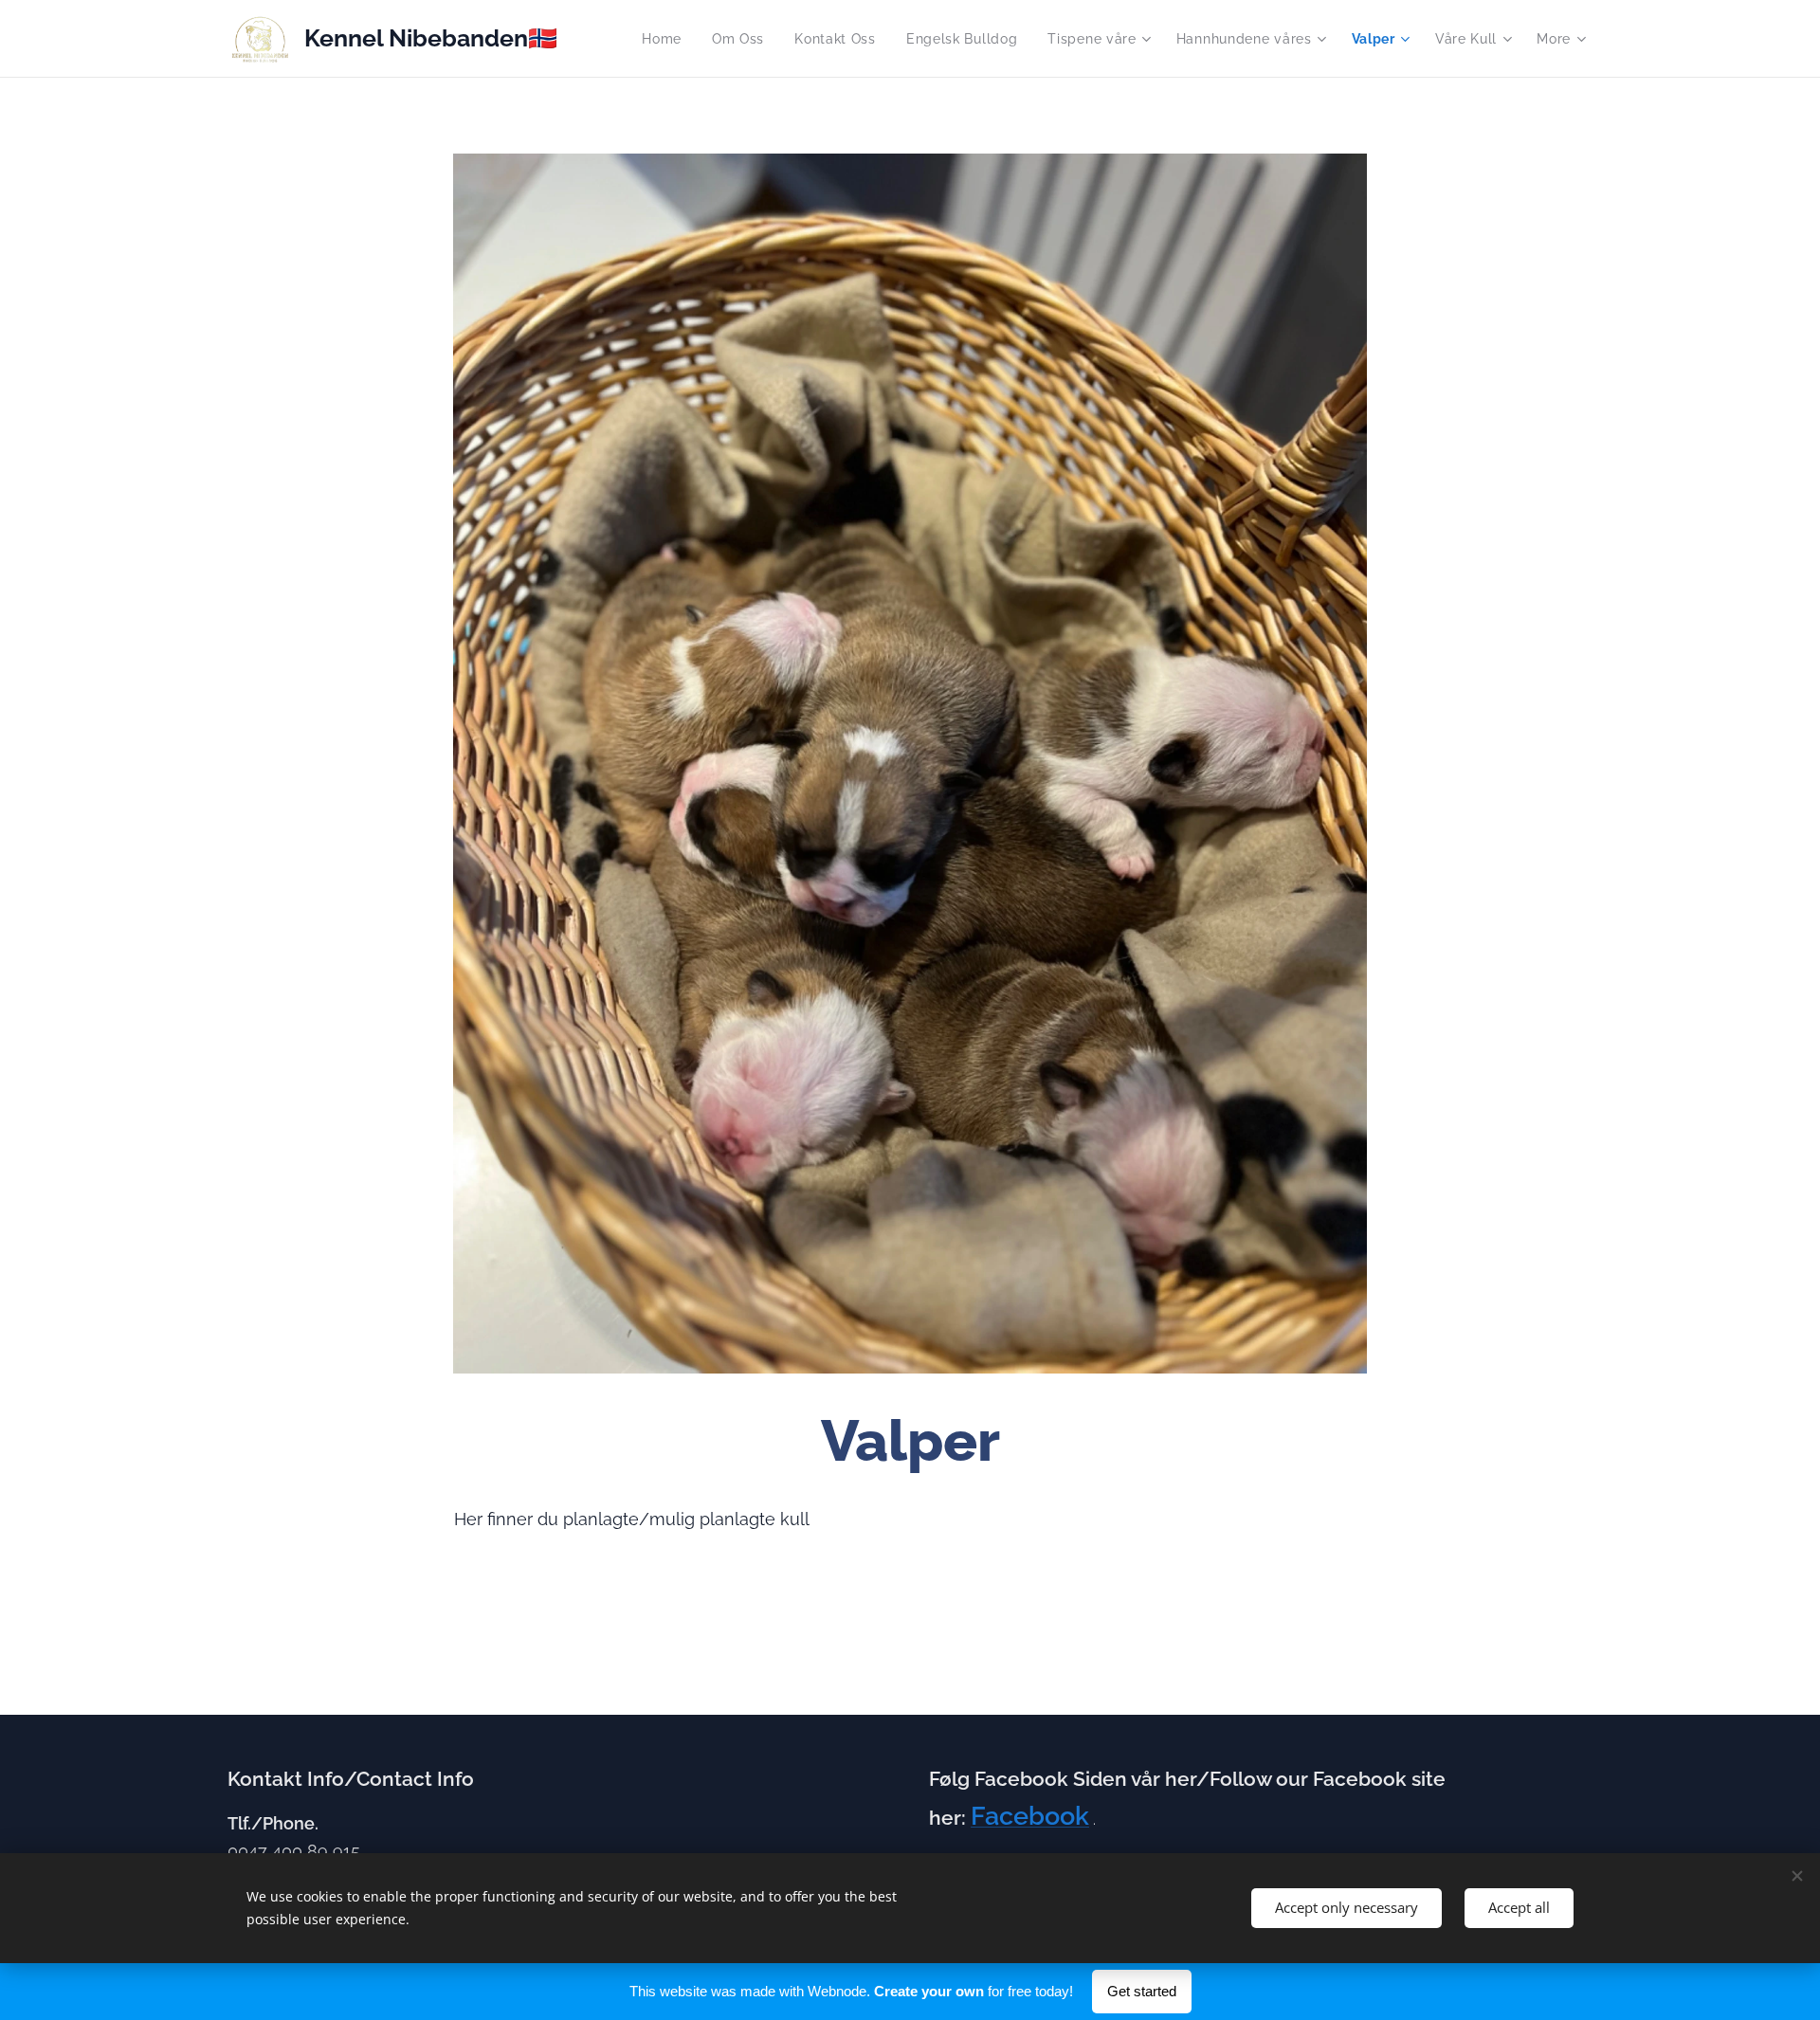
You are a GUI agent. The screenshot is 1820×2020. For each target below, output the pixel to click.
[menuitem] (667, 39)
